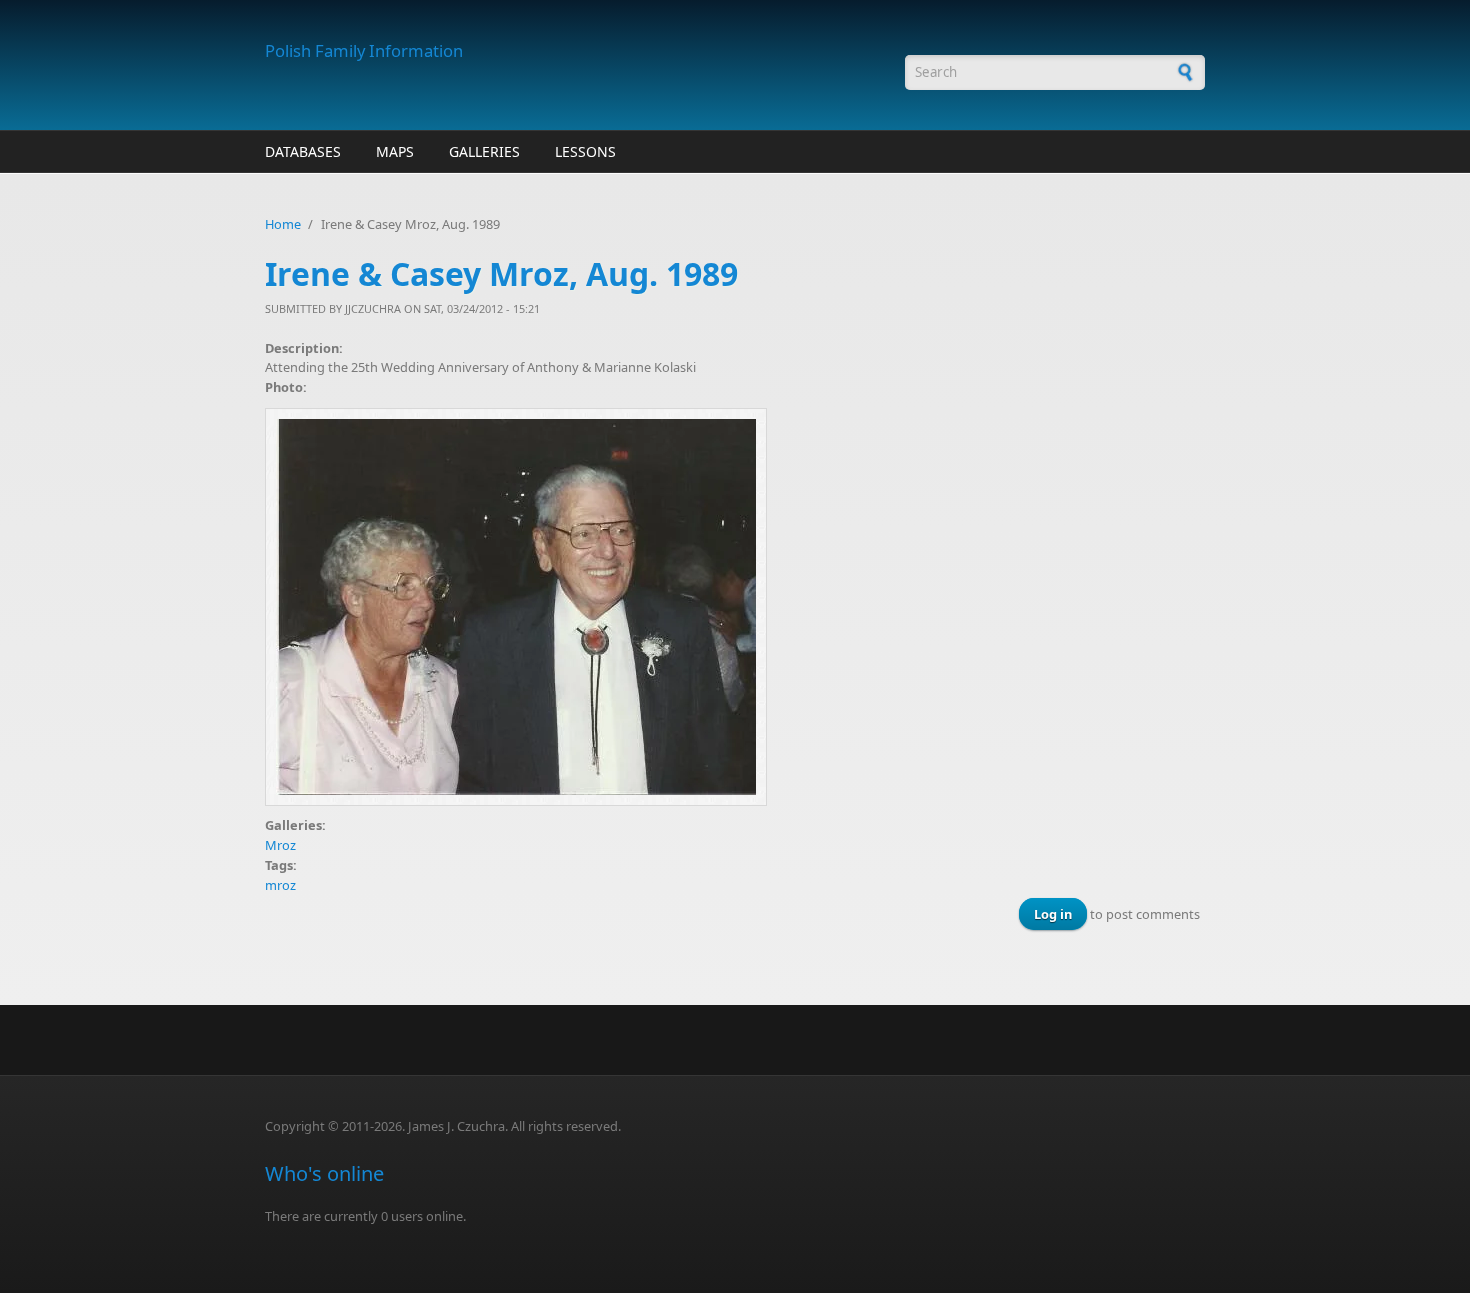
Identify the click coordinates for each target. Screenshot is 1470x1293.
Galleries (484, 151)
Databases (303, 151)
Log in (1053, 914)
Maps (395, 151)
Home (283, 224)
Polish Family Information (364, 50)
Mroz (280, 845)
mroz (280, 885)
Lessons (585, 151)
